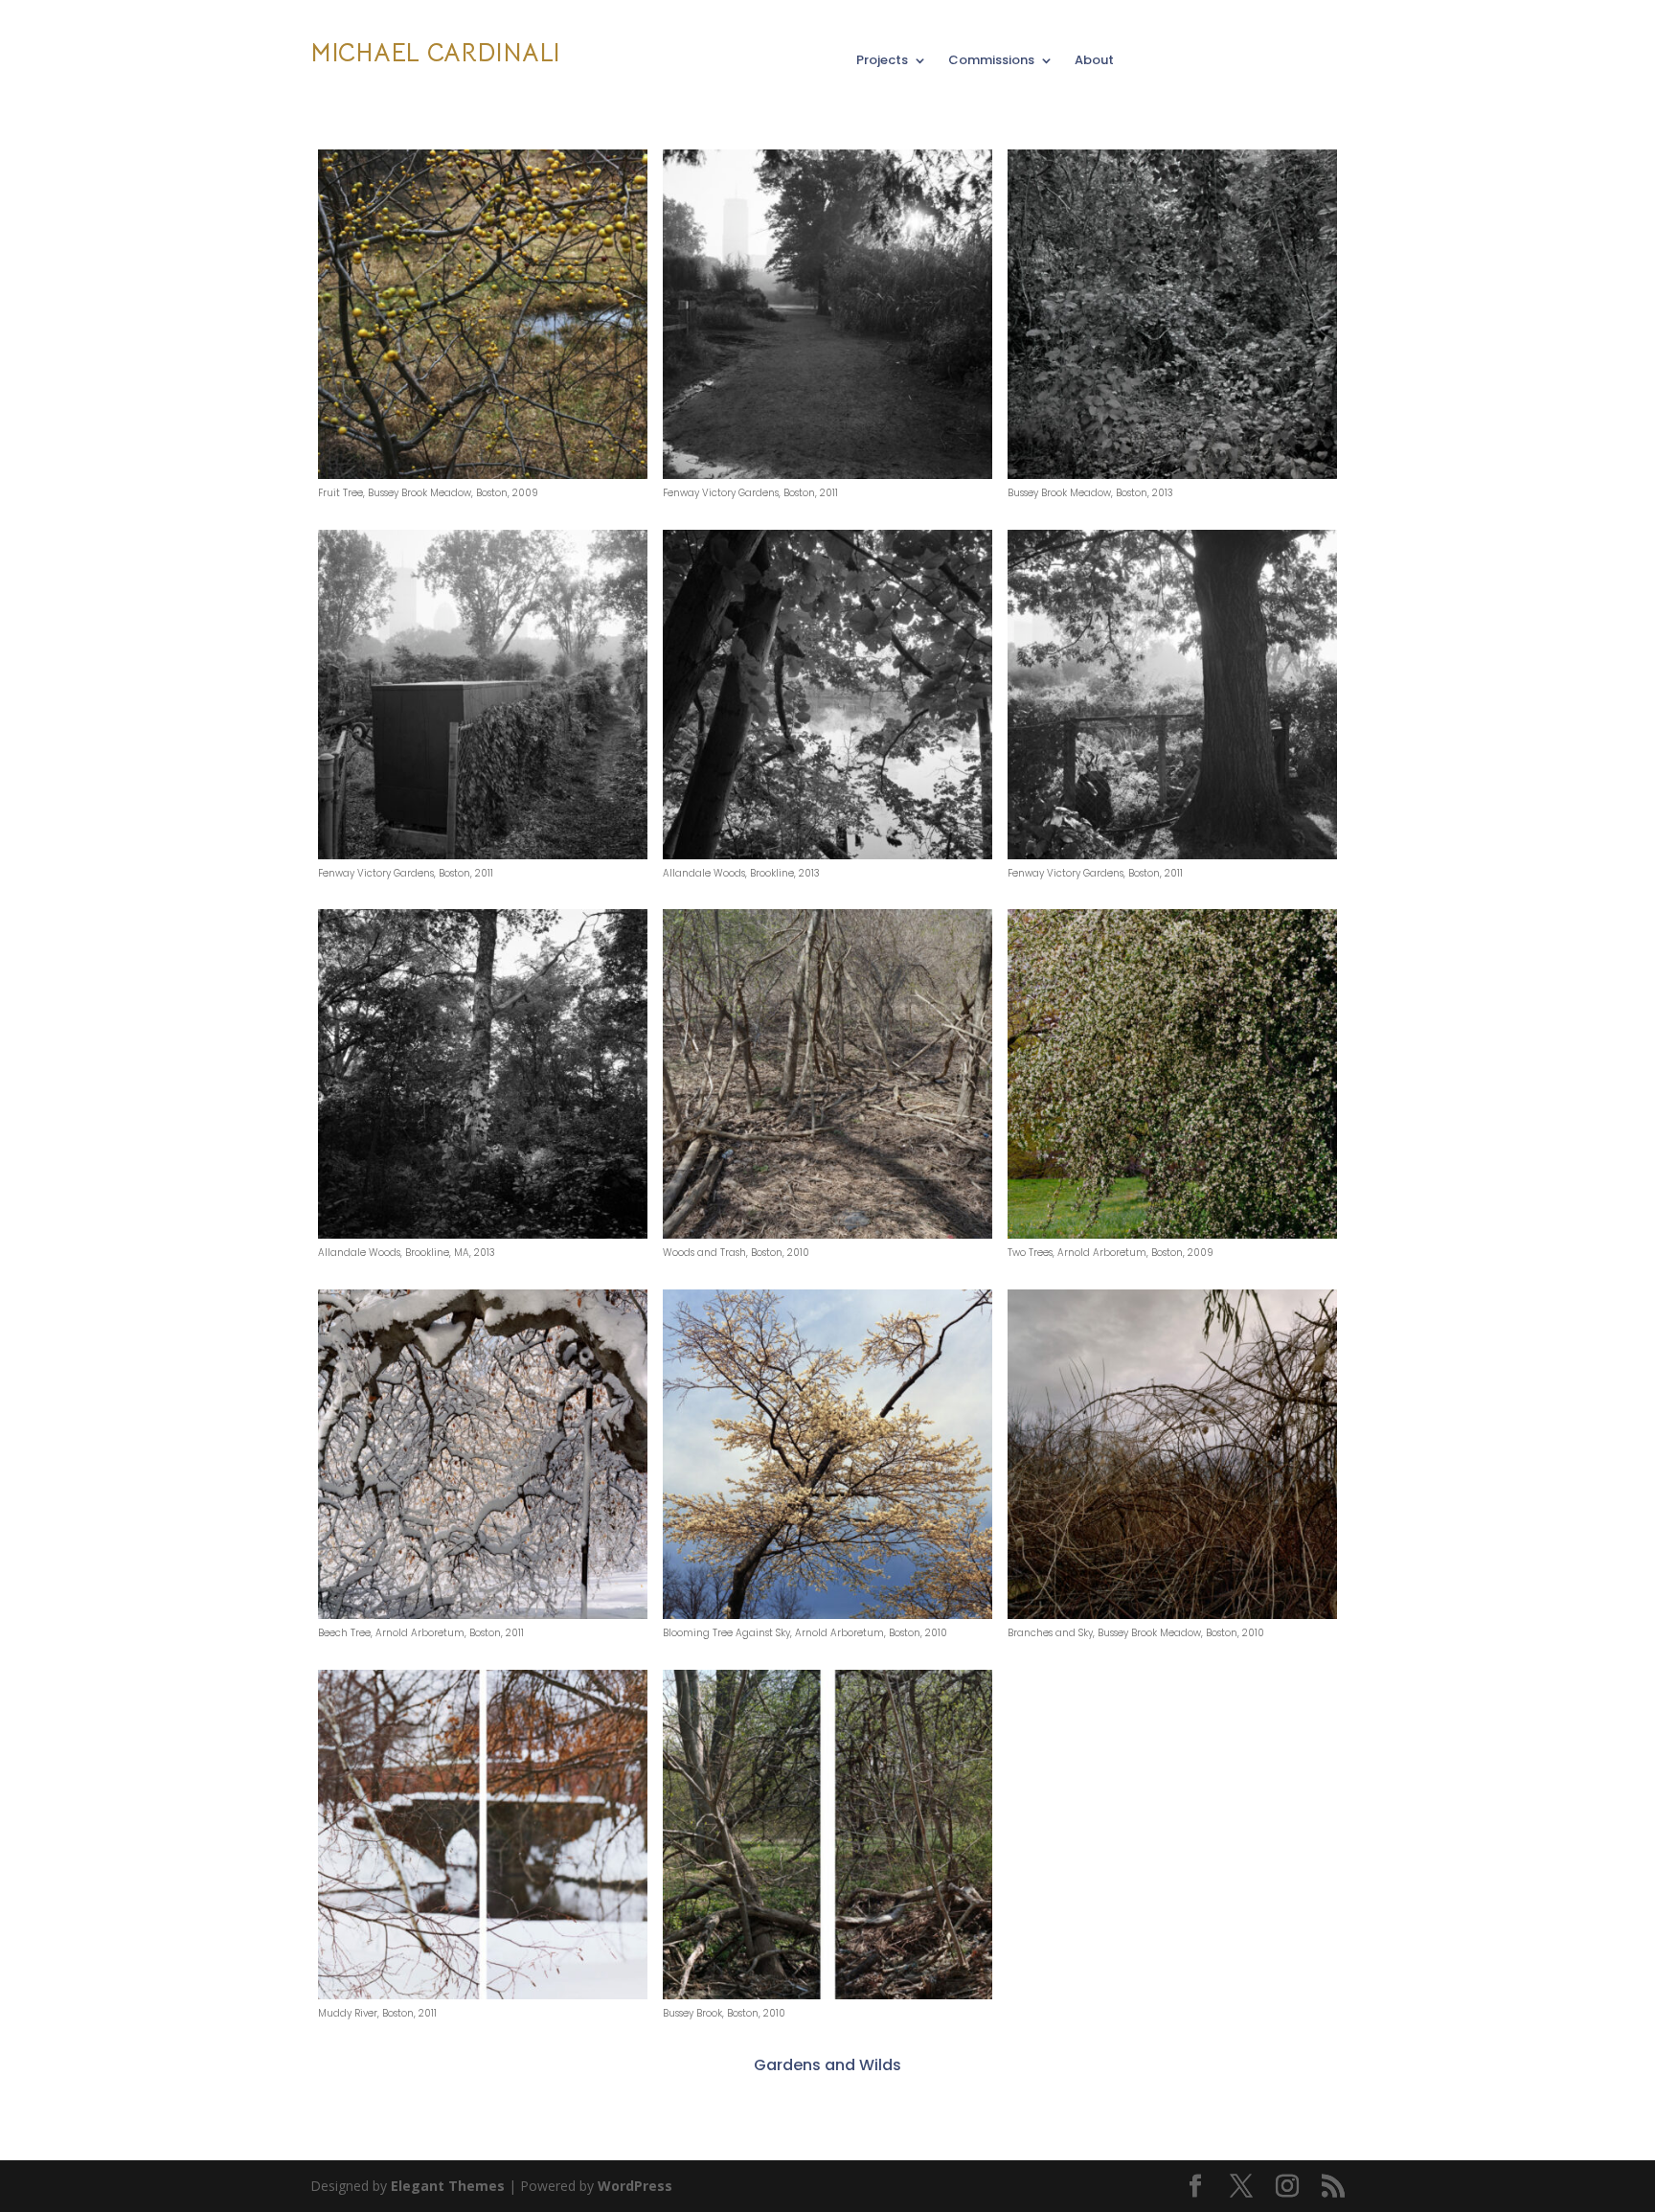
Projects (882, 61)
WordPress (635, 2186)
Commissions (991, 61)
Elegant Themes (448, 2186)
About (1094, 61)
